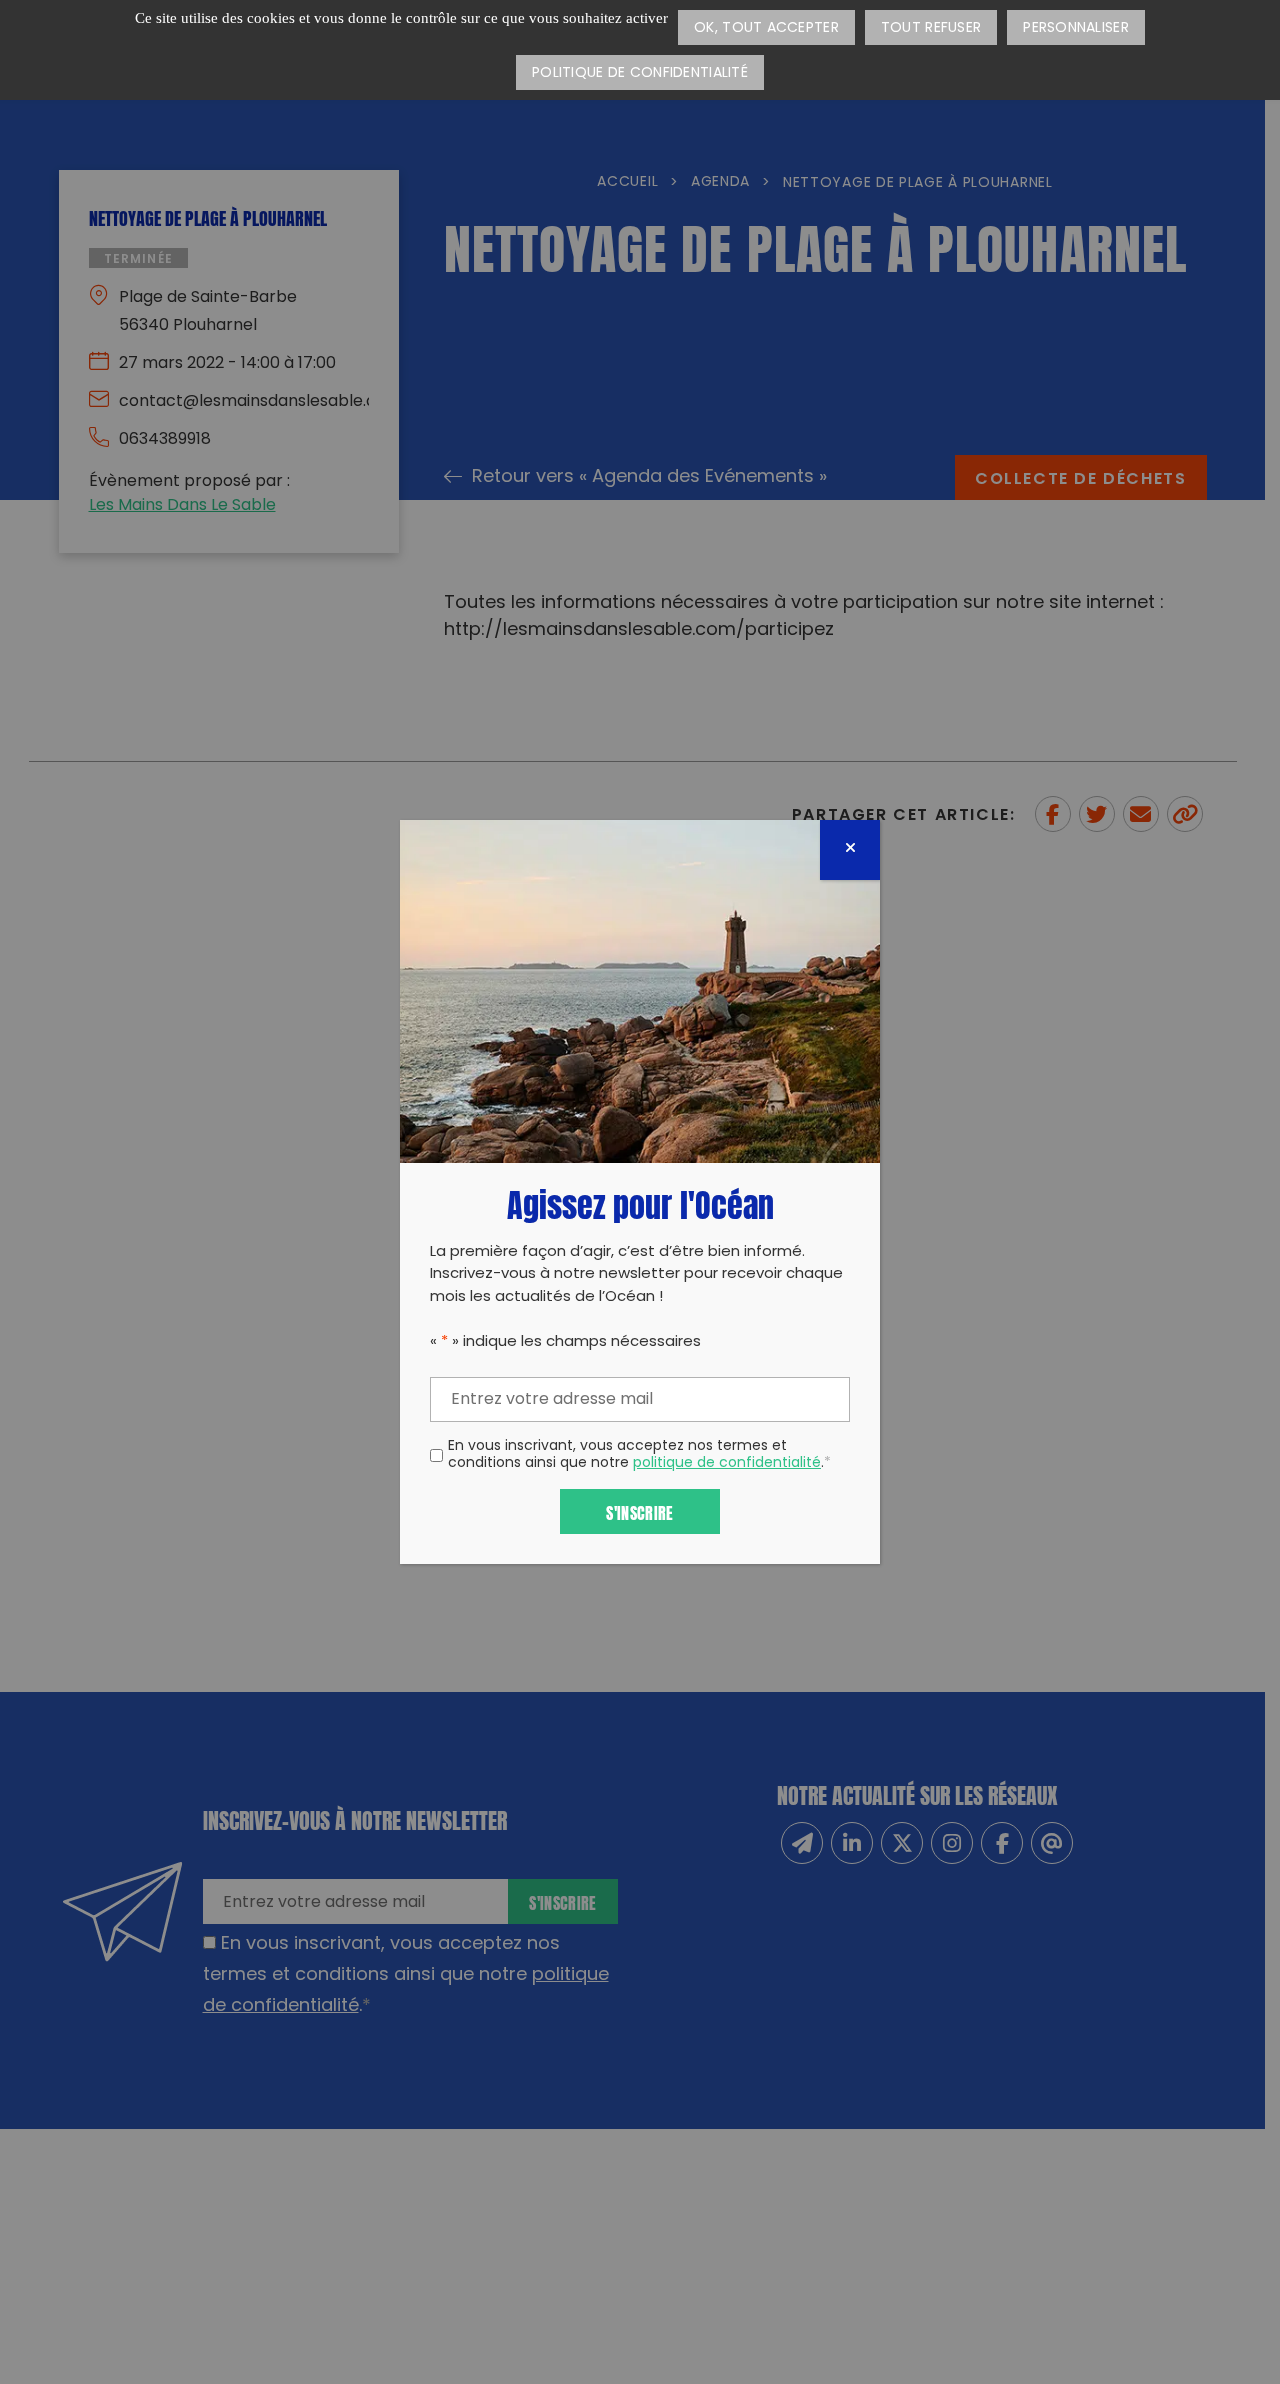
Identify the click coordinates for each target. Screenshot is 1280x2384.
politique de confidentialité (727, 1463)
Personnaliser (1076, 28)
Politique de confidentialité (640, 73)
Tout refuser (931, 28)
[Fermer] (850, 850)
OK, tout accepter (766, 28)
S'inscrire (639, 1511)
